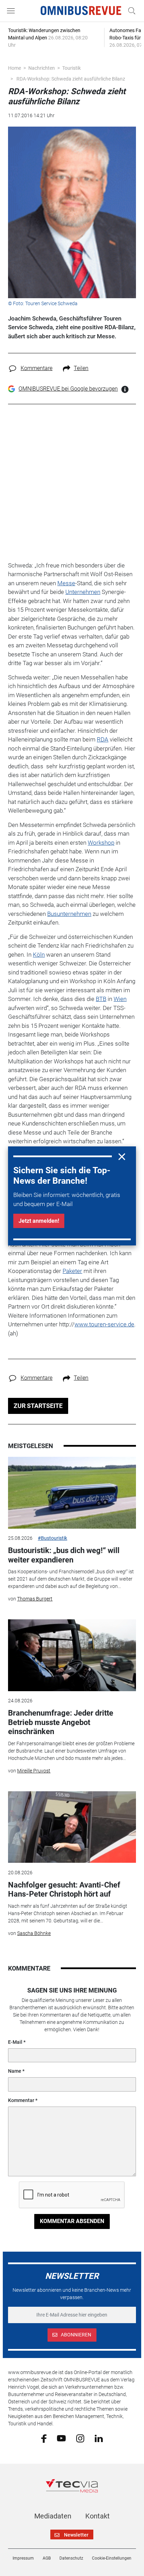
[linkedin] (99, 2438)
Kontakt (98, 2516)
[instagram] (80, 2438)
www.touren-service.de (104, 1324)
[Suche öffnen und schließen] (130, 11)
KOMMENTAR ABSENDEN (72, 2221)
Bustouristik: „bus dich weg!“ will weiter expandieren (64, 1555)
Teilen (81, 368)
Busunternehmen (69, 914)
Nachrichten (42, 68)
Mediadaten (53, 2516)
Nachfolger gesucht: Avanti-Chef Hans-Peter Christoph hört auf (64, 1889)
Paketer (72, 1271)
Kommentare (37, 368)
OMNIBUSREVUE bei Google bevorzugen (68, 389)
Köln (39, 955)
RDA (103, 739)
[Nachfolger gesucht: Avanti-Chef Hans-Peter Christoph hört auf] (72, 1827)
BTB (101, 999)
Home (15, 68)
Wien (120, 999)
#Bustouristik (52, 1538)
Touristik (71, 68)
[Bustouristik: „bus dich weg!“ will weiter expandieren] (72, 1493)
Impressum (23, 2558)
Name (15, 2071)
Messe (66, 583)
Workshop (101, 843)
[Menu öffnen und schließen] (13, 11)
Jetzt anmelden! (39, 1221)
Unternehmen (83, 592)
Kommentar (21, 2100)
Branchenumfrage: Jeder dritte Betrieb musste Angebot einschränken (61, 1722)
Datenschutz (71, 2558)
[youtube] (61, 2438)
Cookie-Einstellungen (112, 2558)
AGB (47, 2558)
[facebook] (44, 2438)
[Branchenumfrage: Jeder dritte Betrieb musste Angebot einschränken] (72, 1655)
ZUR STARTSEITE (38, 1406)
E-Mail (15, 2042)
